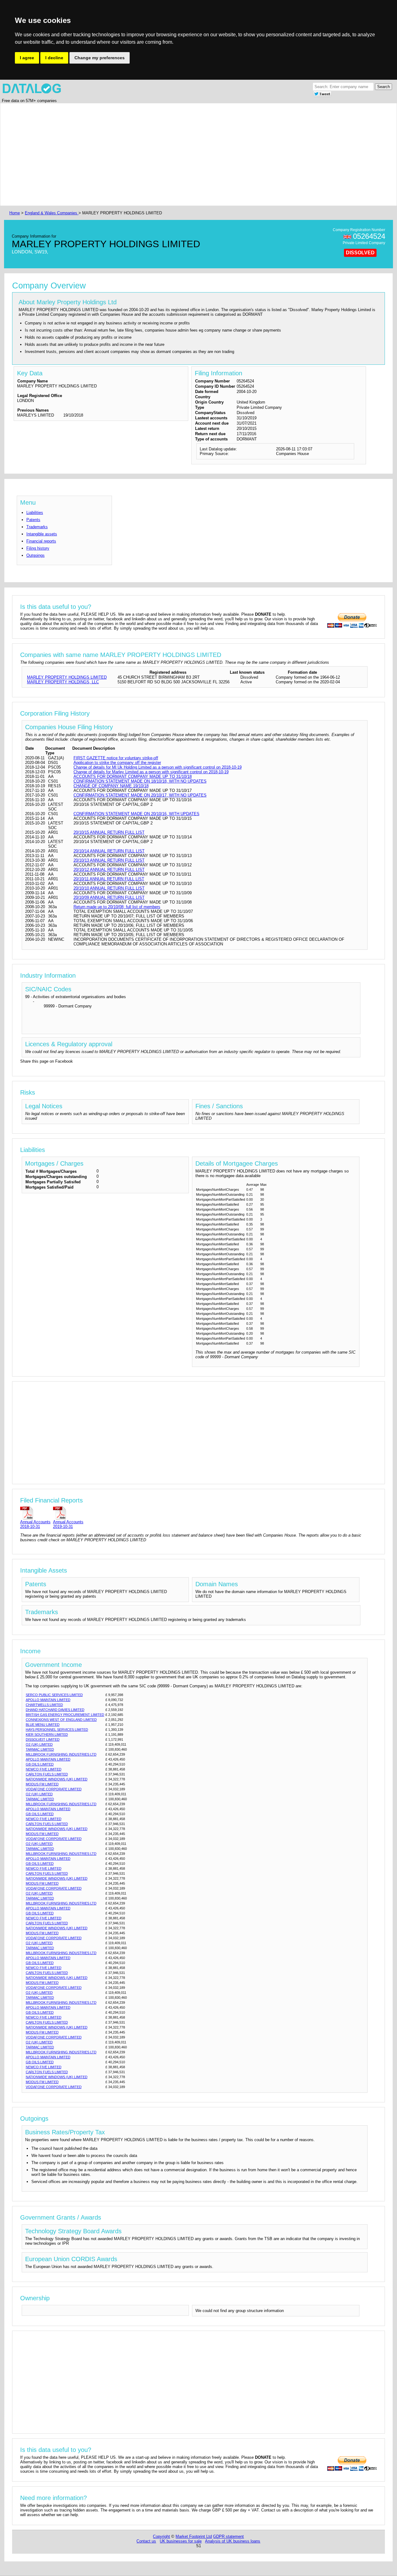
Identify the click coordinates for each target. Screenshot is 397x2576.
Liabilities (35, 513)
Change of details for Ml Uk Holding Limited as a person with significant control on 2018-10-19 (158, 767)
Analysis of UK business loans (233, 2541)
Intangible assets (42, 534)
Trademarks (37, 527)
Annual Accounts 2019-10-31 (68, 1524)
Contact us (146, 2541)
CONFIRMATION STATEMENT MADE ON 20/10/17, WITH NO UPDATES (140, 795)
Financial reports (41, 541)
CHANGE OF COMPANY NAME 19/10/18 (111, 786)
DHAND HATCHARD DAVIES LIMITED (55, 1710)
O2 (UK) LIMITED (39, 1744)
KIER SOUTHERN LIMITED (47, 1734)
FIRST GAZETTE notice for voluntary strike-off (116, 758)
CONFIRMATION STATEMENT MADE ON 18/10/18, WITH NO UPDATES (140, 781)
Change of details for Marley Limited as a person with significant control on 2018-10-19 (151, 772)
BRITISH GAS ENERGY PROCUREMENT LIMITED (65, 1715)
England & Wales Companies (52, 213)
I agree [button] (27, 58)
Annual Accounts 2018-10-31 (35, 1524)
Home (15, 213)
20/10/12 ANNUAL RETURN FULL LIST (109, 870)
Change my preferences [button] (100, 58)
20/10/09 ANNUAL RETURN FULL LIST (109, 897)
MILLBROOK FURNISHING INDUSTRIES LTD (61, 1754)
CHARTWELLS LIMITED (44, 1705)
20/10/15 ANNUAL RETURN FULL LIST (109, 832)
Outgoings (36, 555)
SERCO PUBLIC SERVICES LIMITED (54, 1695)
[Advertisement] (194, 154)
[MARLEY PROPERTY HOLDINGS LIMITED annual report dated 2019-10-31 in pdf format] (68, 1513)
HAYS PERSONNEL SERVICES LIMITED (57, 1730)
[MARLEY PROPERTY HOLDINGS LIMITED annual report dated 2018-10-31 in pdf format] (35, 1513)
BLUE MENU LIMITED (43, 1725)
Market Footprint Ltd (194, 2536)
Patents (33, 520)
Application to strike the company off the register (117, 763)
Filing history (38, 548)
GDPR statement (228, 2536)
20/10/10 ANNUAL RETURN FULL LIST (109, 888)
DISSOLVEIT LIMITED (43, 1739)
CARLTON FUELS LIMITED (47, 1774)
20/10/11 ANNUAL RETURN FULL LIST (109, 879)
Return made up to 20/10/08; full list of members (117, 907)
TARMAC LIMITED (40, 1749)
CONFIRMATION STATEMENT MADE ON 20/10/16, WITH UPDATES (136, 814)
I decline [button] (54, 58)
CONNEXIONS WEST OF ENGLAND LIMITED (61, 1720)
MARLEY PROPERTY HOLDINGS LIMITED (67, 677)
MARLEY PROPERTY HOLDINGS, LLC (63, 682)
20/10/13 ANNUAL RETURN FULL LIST (109, 860)
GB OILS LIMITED (40, 1764)
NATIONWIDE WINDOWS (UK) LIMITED (57, 1779)
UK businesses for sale (181, 2541)
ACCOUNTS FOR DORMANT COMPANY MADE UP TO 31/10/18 (133, 777)
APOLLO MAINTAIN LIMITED (48, 1700)
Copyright (161, 2536)
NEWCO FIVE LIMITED (44, 1769)
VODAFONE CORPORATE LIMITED (54, 1789)
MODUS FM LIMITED (42, 1784)
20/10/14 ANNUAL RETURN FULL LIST (109, 851)
